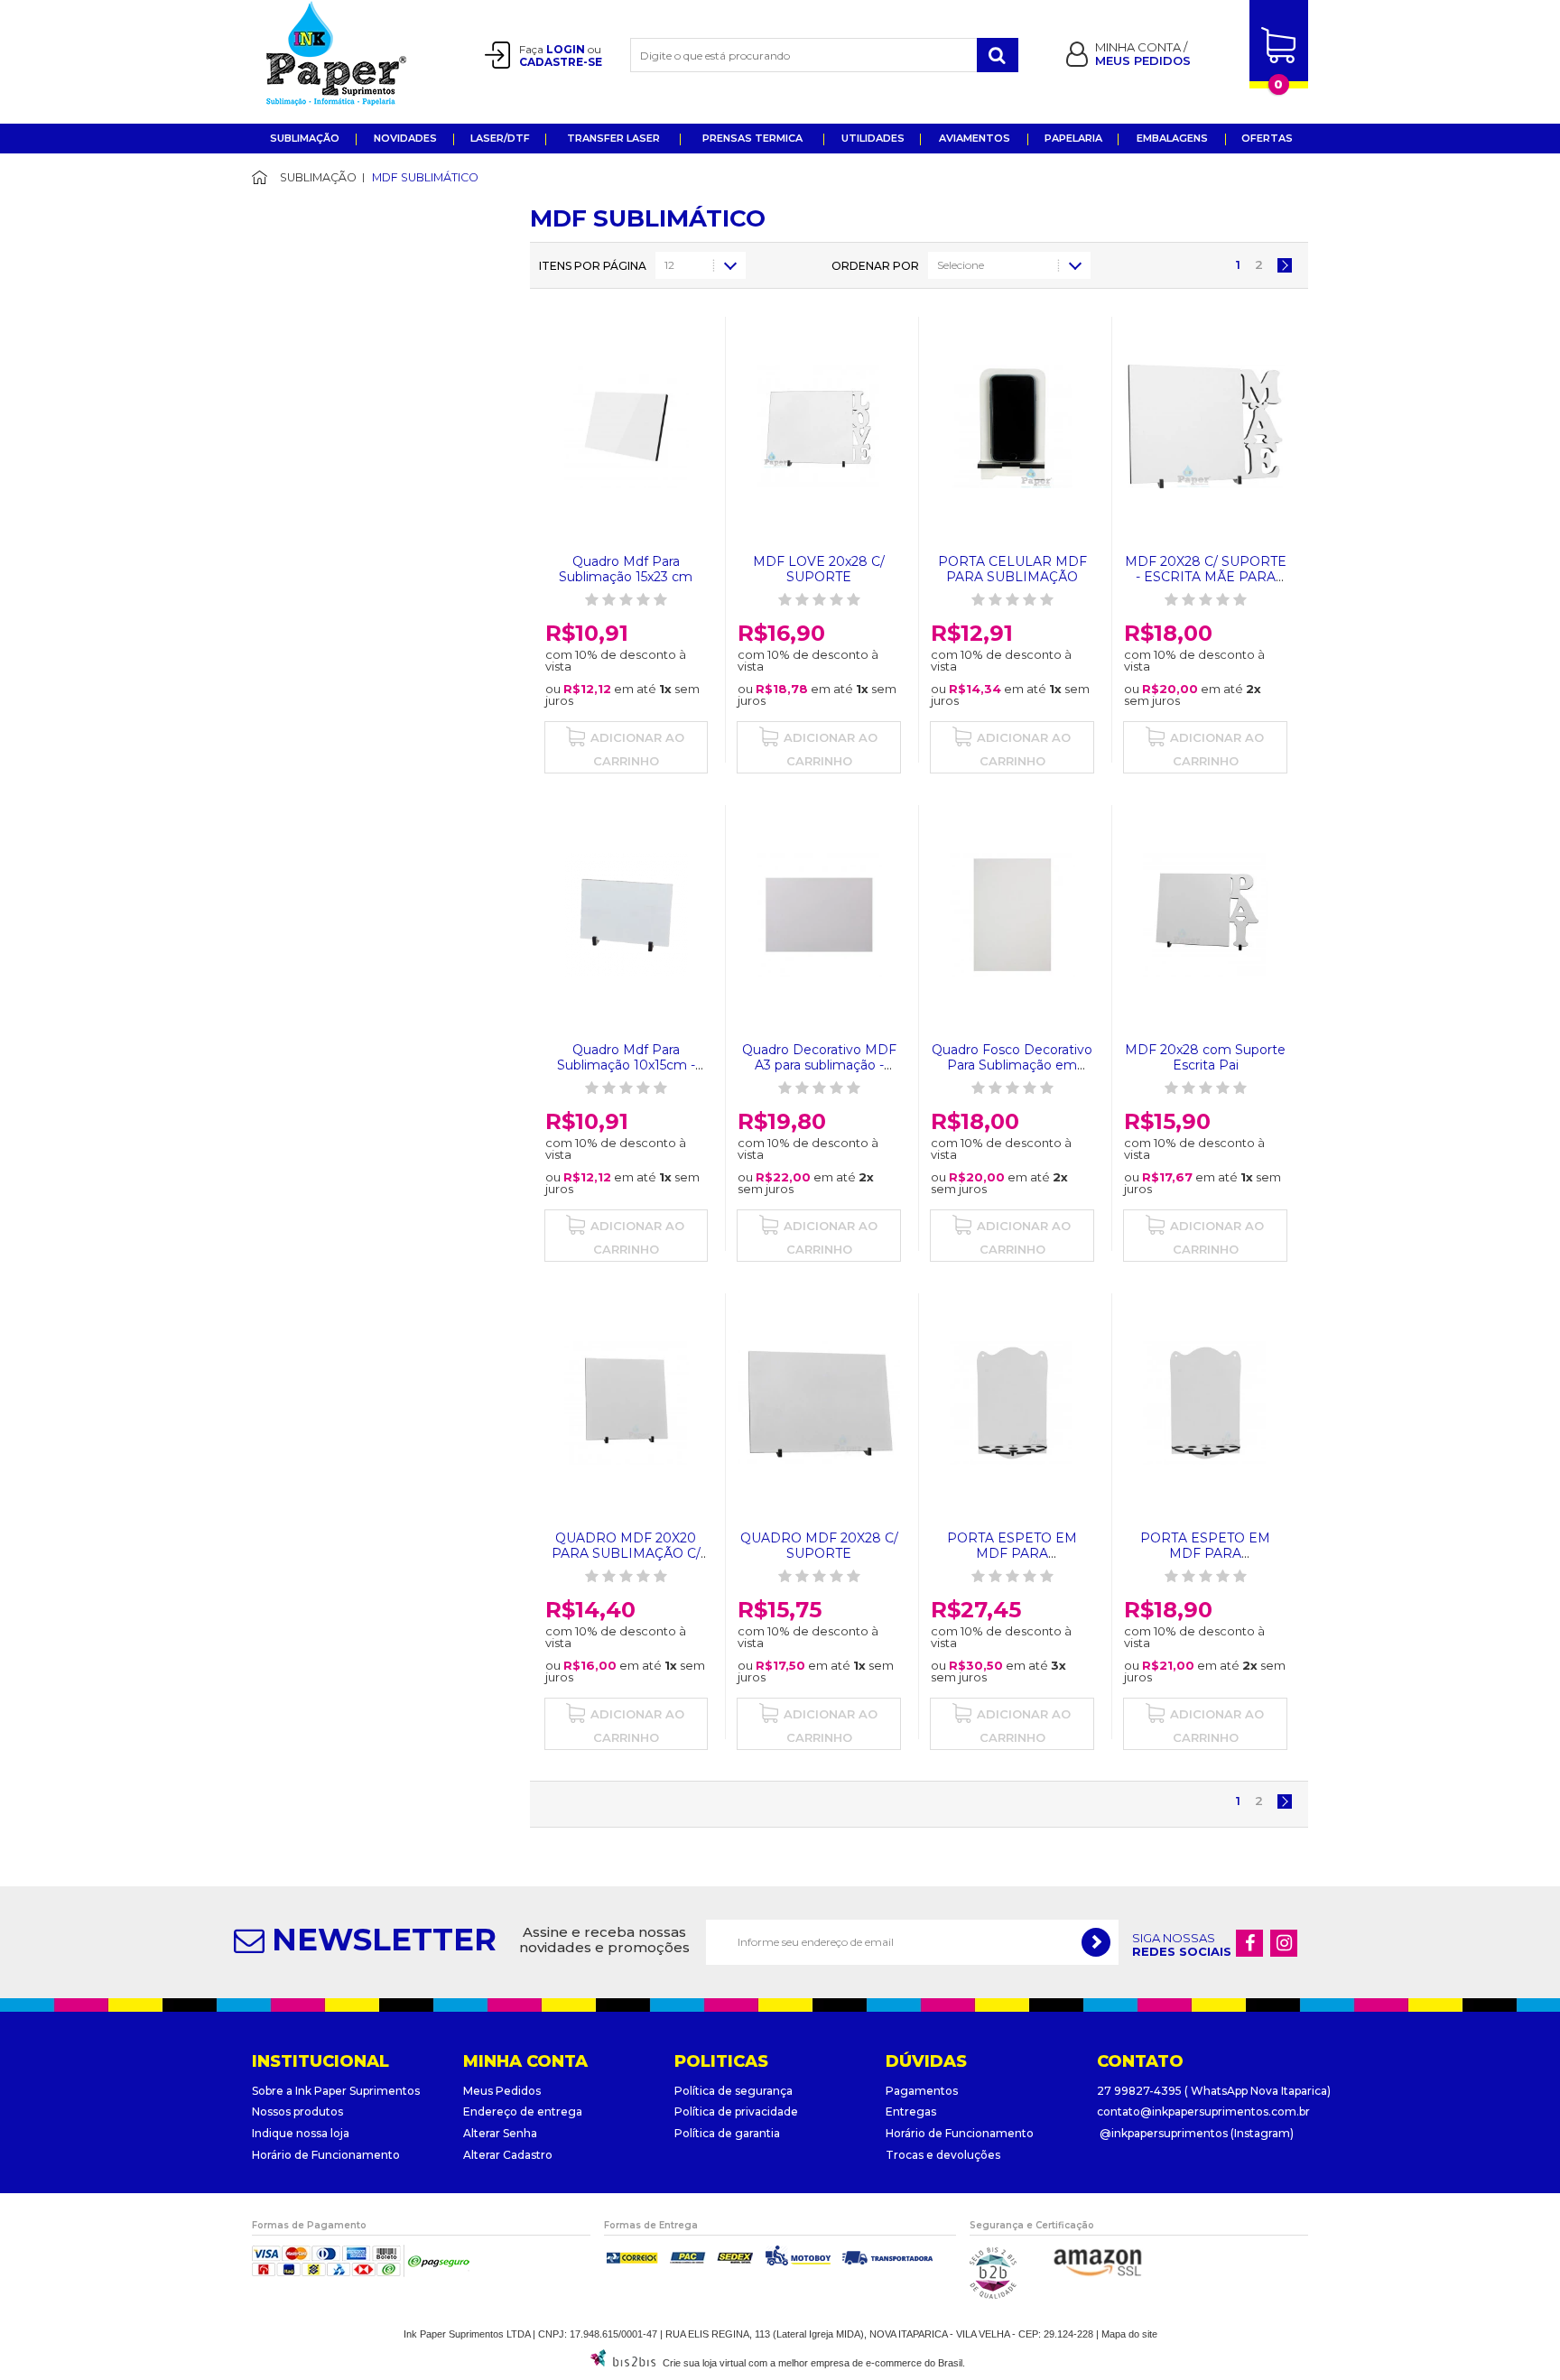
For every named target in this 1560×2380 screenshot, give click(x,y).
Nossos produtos (297, 2111)
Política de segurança (734, 2091)
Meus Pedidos (502, 2091)
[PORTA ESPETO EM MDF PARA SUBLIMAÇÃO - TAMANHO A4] (1205, 1403)
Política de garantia (727, 2133)
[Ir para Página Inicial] (273, 177)
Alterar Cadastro (508, 2155)
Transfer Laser (613, 138)
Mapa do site (1129, 2334)
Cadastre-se (561, 62)
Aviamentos (975, 138)
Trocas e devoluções (943, 2155)
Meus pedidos (1143, 60)
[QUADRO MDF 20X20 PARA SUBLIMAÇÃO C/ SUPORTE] (627, 1403)
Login (566, 49)
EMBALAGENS (1172, 138)
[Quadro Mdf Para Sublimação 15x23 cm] (627, 426)
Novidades (405, 138)
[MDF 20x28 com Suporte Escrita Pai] (1205, 915)
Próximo (1285, 265)
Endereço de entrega (523, 2111)
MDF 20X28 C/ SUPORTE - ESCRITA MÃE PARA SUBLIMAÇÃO (1206, 577)
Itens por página (593, 266)
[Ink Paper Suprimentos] (357, 53)
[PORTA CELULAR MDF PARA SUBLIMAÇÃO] (1012, 426)
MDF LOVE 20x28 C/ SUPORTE (819, 569)
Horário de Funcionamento (326, 2155)
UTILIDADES (873, 138)
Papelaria (1073, 138)
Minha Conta (1139, 47)
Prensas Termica (752, 138)
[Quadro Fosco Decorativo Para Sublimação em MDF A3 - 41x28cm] (1012, 915)
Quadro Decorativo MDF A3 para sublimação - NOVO (819, 1065)
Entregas (911, 2111)
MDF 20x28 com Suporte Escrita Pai (1205, 1057)
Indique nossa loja (301, 2133)
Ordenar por (875, 266)
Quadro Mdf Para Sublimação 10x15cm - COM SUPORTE (626, 1065)
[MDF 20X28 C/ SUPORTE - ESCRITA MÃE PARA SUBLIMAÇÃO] (1205, 426)
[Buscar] (998, 55)
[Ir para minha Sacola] (1279, 61)
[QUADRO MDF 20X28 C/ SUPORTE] (819, 1403)
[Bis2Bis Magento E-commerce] (623, 2363)
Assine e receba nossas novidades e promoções (604, 1940)
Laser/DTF (500, 138)
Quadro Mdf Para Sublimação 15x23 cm (626, 569)
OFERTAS (1267, 138)
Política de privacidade (736, 2111)
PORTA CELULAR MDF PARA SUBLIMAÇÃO (1012, 569)
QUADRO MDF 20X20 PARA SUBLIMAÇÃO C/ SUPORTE (626, 1553)
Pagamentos (922, 2091)
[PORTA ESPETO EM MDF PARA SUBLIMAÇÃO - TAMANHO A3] (1012, 1403)
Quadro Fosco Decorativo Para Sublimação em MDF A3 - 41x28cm (1012, 1065)
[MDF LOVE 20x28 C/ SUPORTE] (819, 426)
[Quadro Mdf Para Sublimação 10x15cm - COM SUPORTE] (627, 915)
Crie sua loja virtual (704, 2363)
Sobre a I (275, 2091)
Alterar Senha (500, 2133)
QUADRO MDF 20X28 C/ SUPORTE (819, 1546)
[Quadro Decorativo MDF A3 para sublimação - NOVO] (819, 915)
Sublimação (305, 138)
